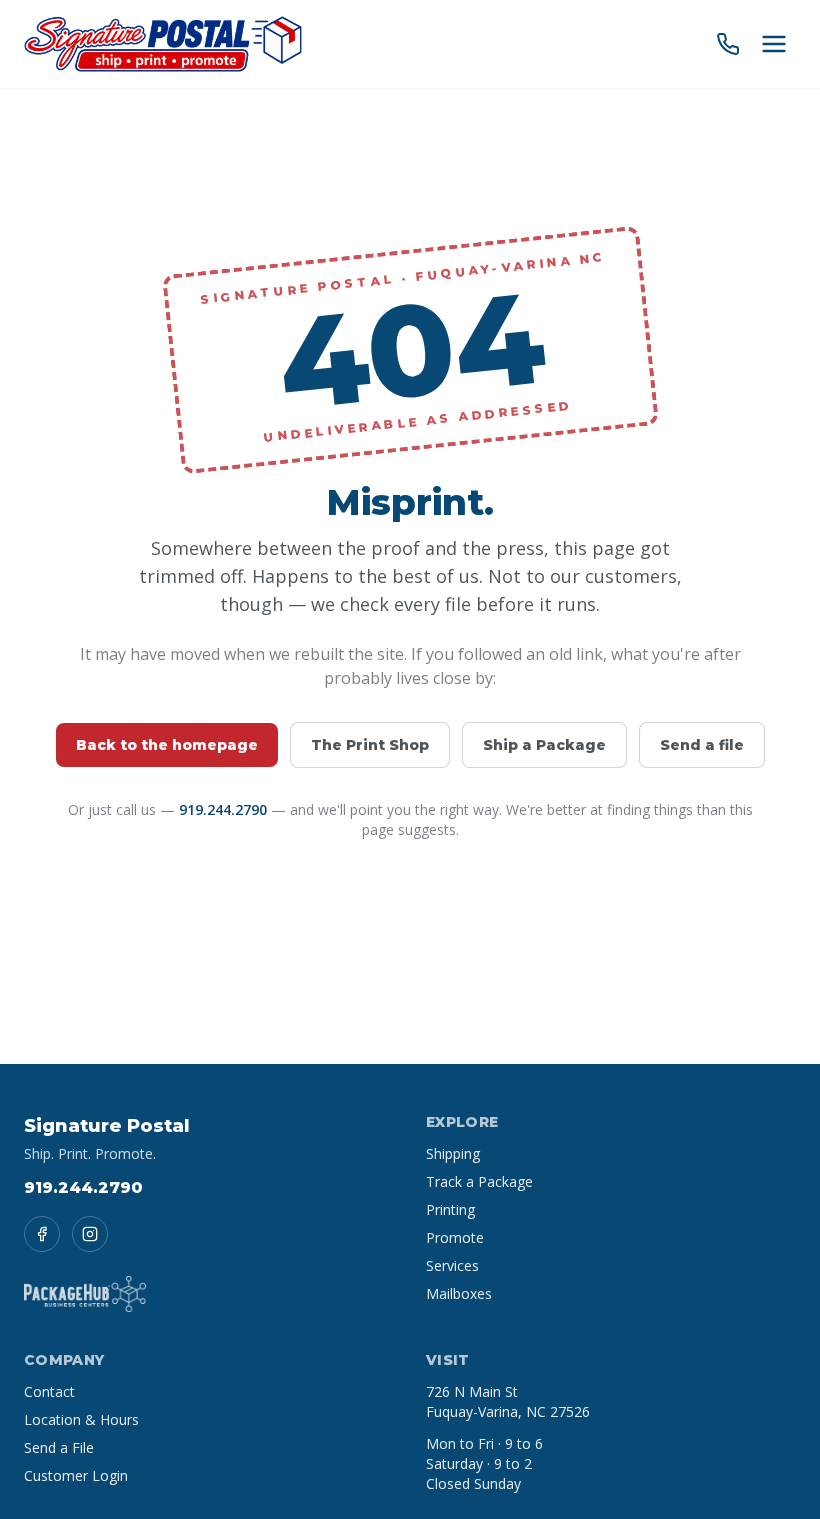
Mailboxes (459, 1293)
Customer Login (76, 1475)
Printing (450, 1209)
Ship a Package (544, 745)
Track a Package (479, 1181)
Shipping (453, 1153)
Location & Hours (81, 1419)
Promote (455, 1237)
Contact (49, 1391)
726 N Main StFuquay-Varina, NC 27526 (508, 1401)
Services (452, 1265)
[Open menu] (774, 44)
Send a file (702, 745)
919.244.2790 (223, 809)
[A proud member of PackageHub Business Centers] (85, 1294)
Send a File (59, 1447)
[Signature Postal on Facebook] (42, 1234)
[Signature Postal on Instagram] (90, 1234)
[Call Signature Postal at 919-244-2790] (728, 44)
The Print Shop (370, 745)
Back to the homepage (167, 745)
